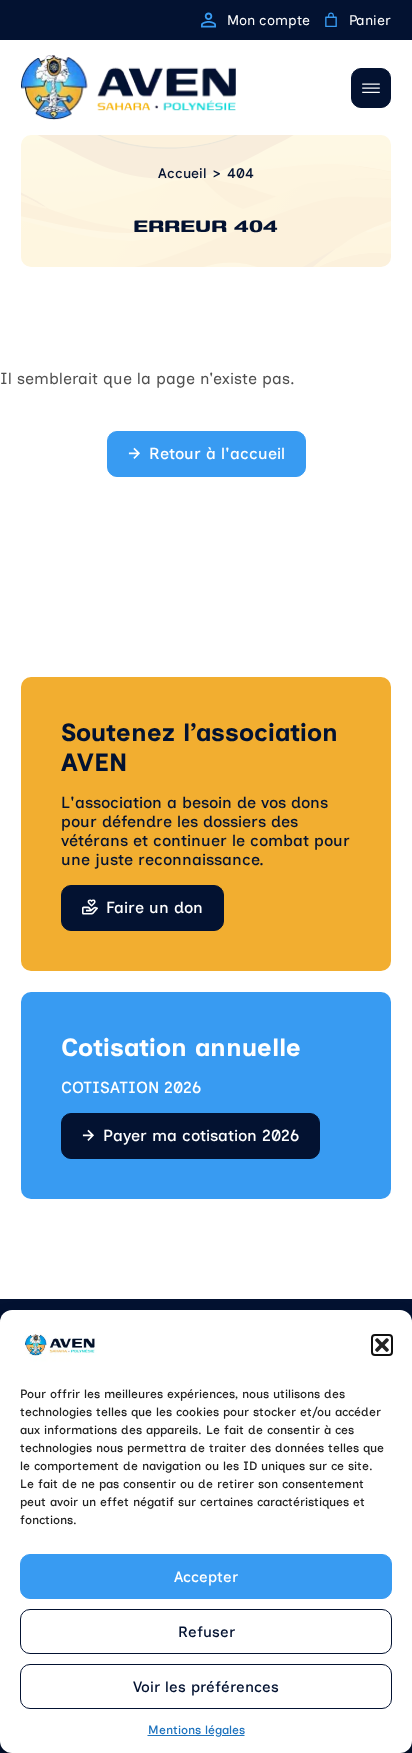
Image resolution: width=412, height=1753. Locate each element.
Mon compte (268, 20)
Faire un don (154, 907)
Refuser (206, 1632)
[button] (382, 1345)
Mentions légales (196, 1730)
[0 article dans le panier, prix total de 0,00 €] (331, 20)
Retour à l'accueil (217, 453)
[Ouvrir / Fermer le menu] (371, 88)
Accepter (206, 1577)
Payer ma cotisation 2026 (201, 1135)
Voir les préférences (206, 1687)
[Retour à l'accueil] (128, 87)
